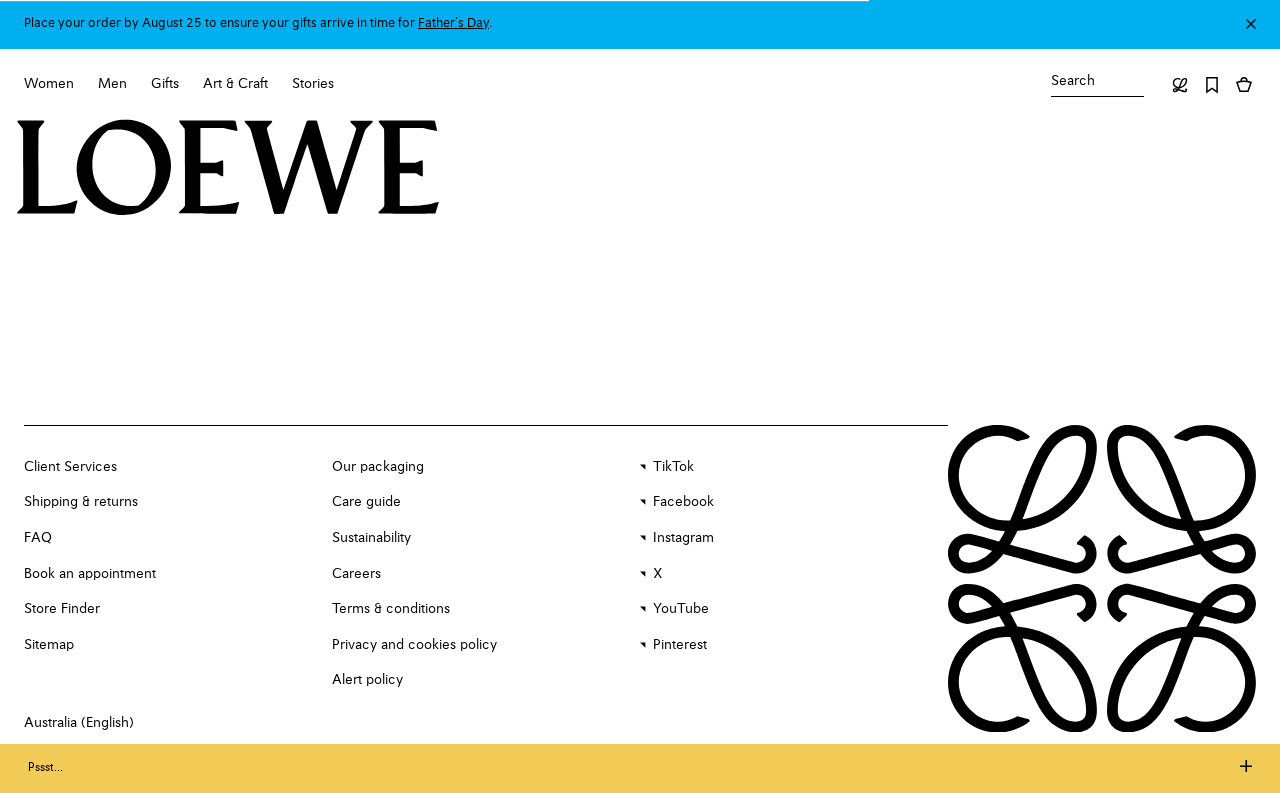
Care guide (366, 502)
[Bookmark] (1212, 85)
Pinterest (680, 645)
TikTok (673, 467)
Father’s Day (453, 23)
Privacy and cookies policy (414, 645)
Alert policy (367, 680)
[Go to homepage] (228, 170)
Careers (356, 574)
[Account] (1180, 85)
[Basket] (1244, 85)
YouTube (681, 609)
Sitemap (49, 645)
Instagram (683, 538)
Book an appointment (90, 574)
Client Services (70, 467)
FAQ (38, 538)
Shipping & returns (81, 502)
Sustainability (371, 538)
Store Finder (62, 609)
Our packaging (378, 467)
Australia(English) (79, 723)
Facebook (683, 502)
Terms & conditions (391, 609)
